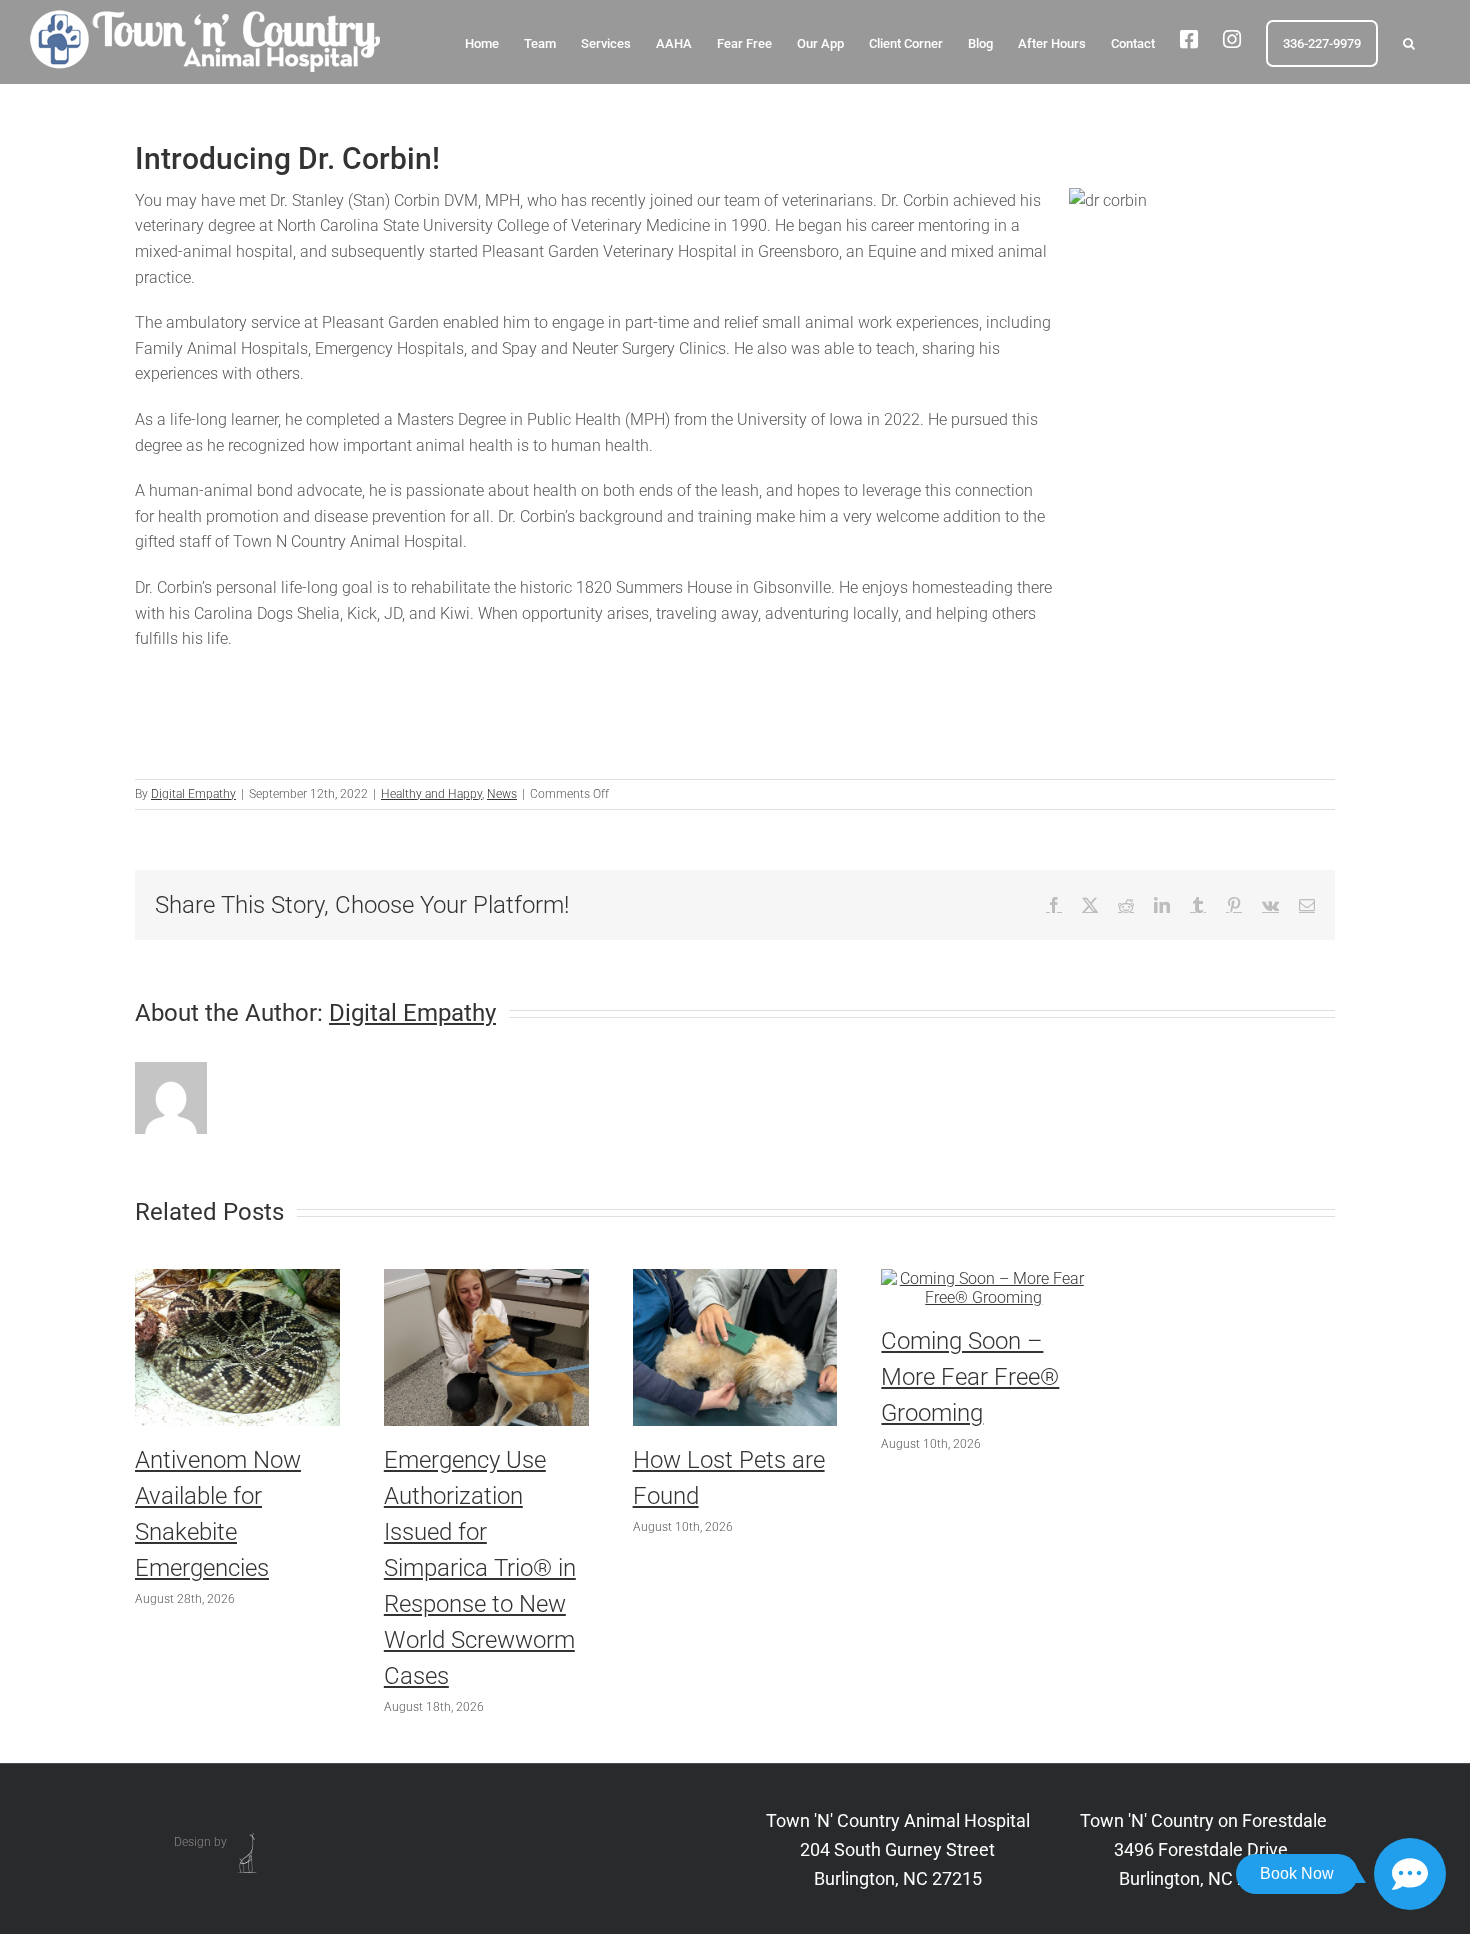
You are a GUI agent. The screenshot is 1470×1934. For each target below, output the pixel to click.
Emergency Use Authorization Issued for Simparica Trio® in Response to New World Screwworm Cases (480, 1568)
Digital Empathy (193, 794)
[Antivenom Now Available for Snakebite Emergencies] (237, 1278)
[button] (1409, 42)
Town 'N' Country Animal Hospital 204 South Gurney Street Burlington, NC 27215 (898, 1849)
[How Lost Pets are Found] (735, 1278)
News (502, 794)
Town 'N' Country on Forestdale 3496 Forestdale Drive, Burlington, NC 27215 (1203, 1849)
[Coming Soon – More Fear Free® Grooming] (983, 1278)
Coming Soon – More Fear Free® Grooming (970, 1377)
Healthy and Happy (431, 794)
